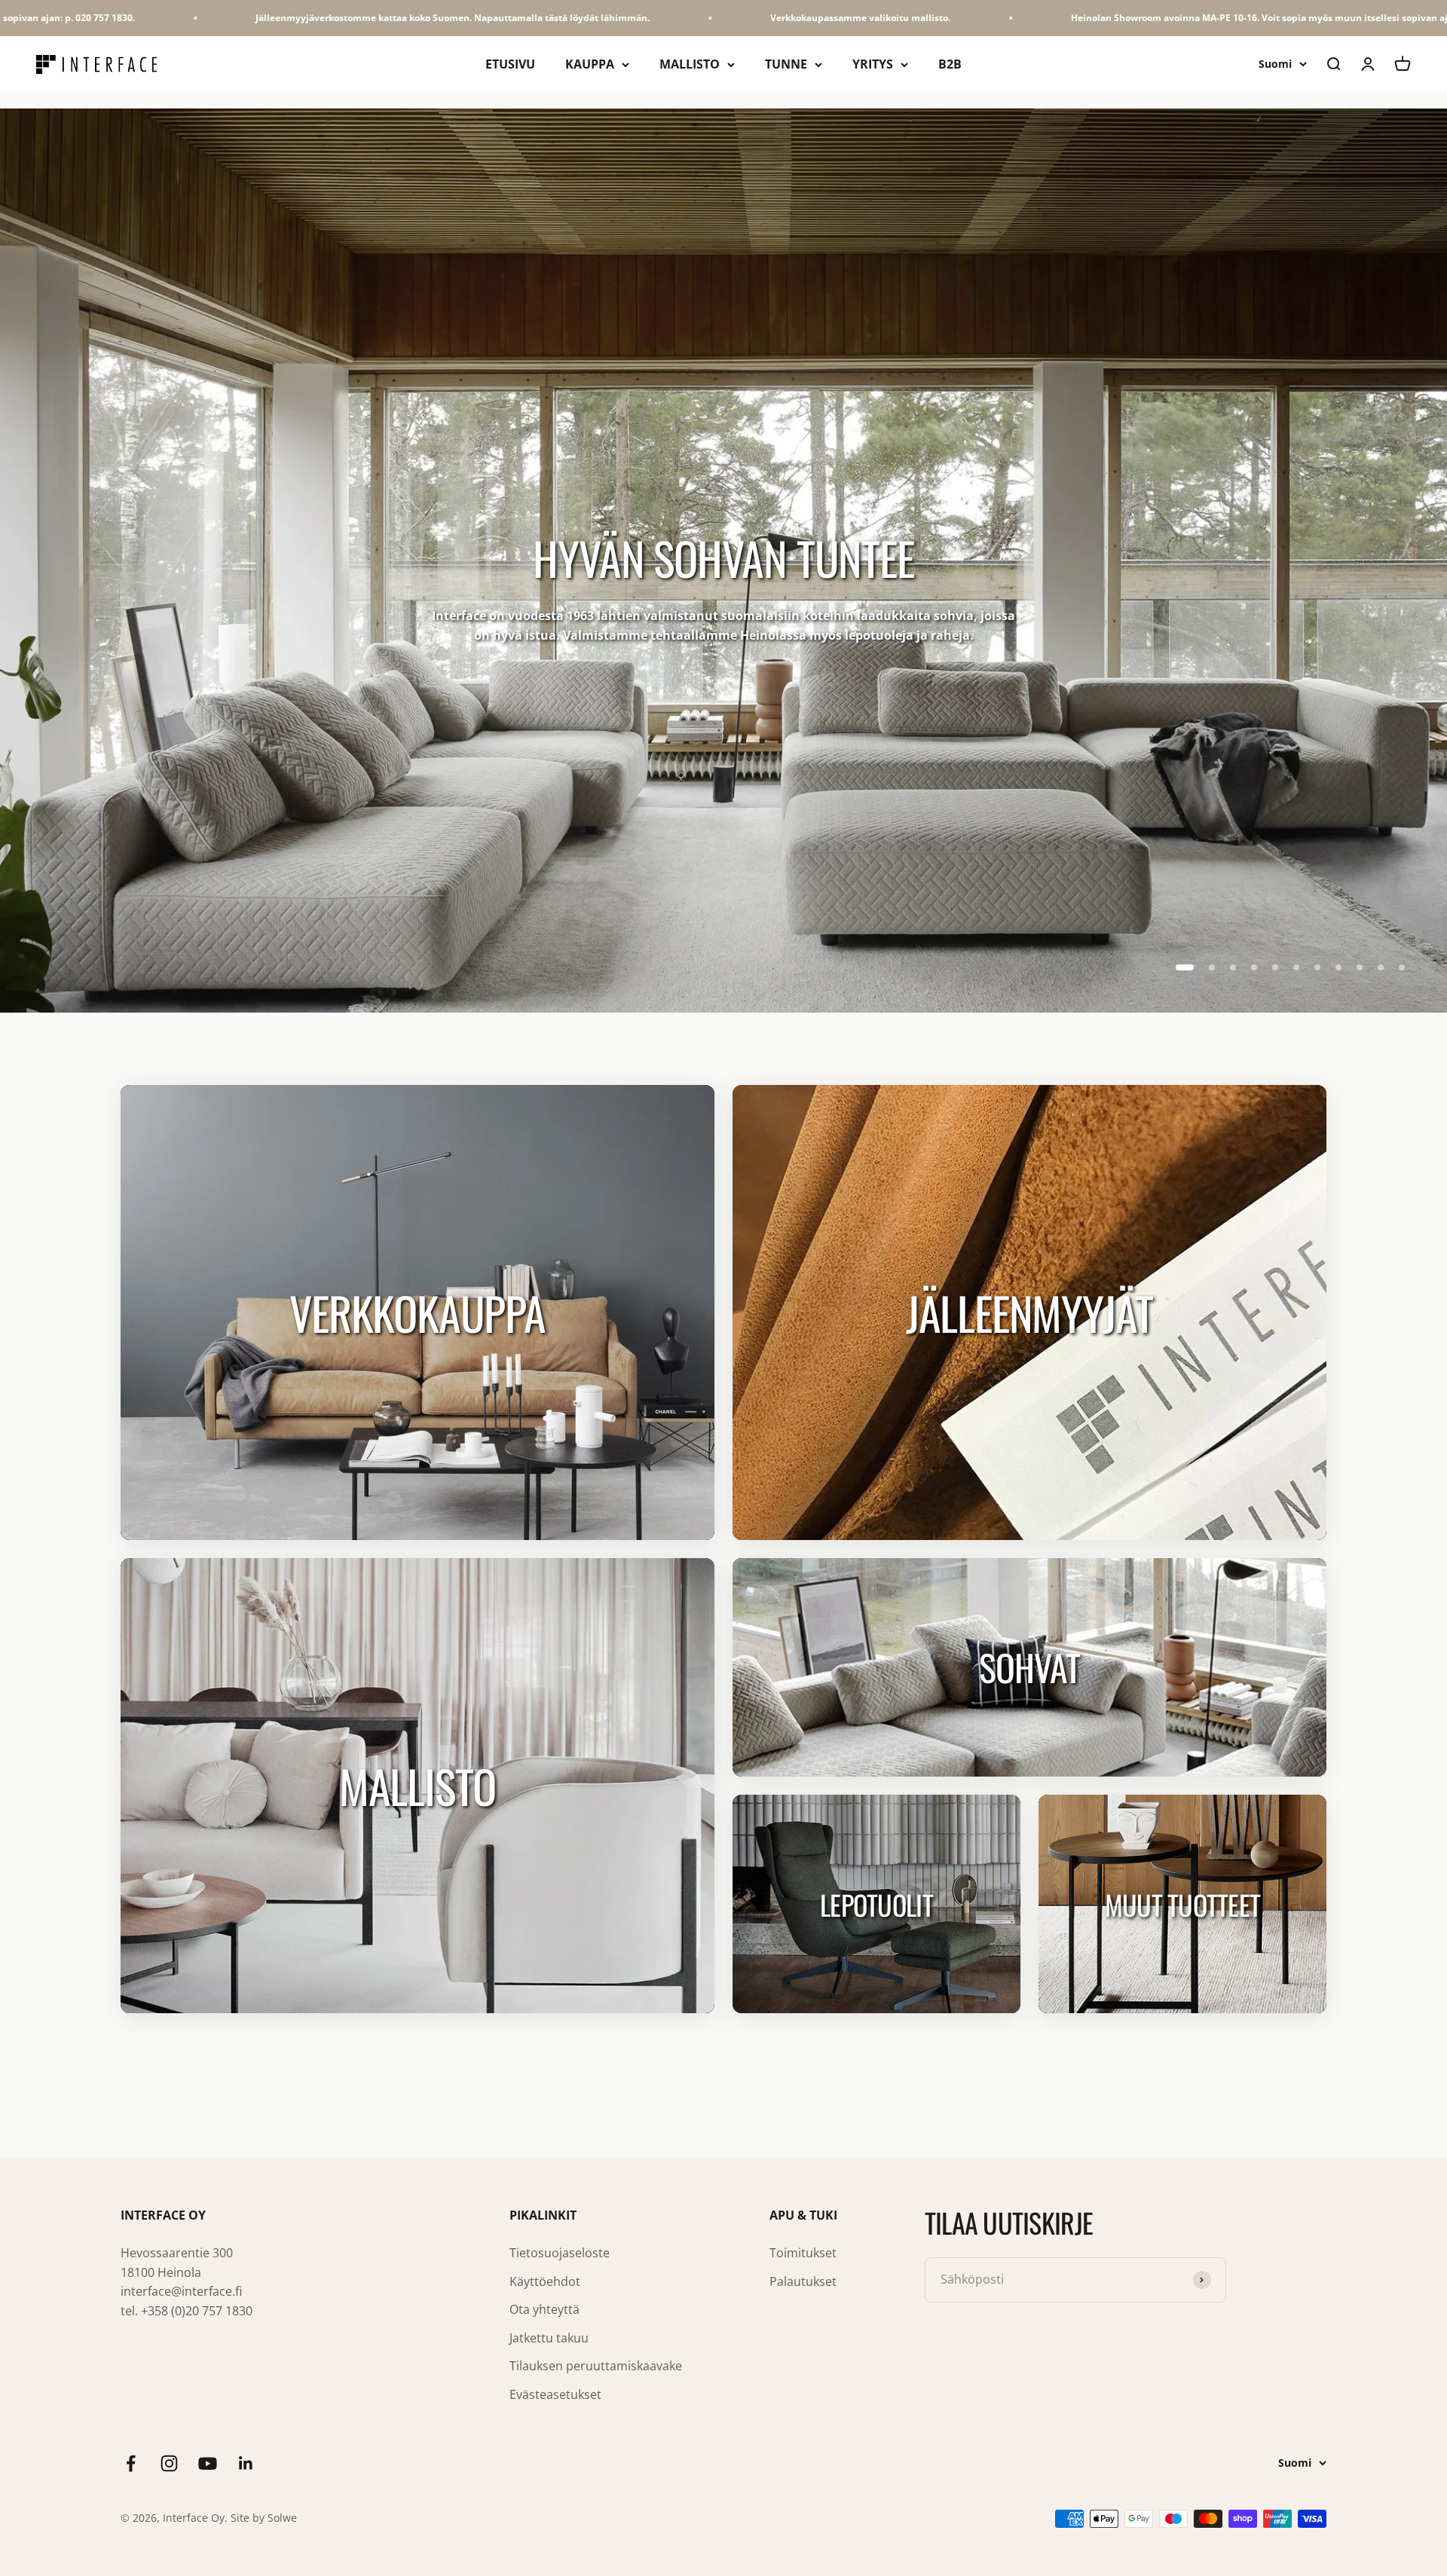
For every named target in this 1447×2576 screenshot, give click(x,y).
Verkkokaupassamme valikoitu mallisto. (691, 18)
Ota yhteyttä (545, 2309)
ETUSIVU (510, 64)
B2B (950, 64)
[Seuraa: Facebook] (131, 2463)
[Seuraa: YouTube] (208, 2463)
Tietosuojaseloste (560, 2253)
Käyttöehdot (545, 2281)
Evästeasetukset (555, 2394)
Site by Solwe (264, 2518)
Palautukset (803, 2281)
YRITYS (873, 64)
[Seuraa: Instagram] (169, 2463)
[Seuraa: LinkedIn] (246, 2463)
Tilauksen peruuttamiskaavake (596, 2366)
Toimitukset (803, 2253)
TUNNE (786, 64)
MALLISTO (690, 64)
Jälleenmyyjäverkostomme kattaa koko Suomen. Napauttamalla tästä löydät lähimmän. (283, 18)
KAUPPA (590, 64)
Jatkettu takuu (549, 2338)
